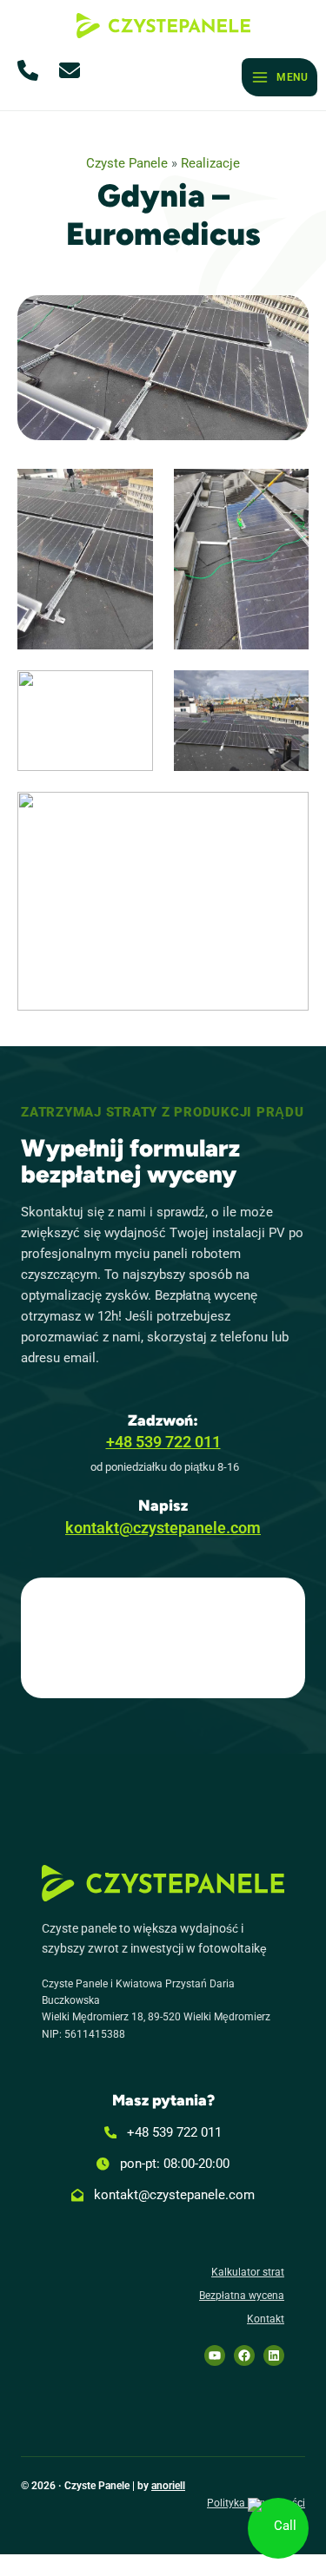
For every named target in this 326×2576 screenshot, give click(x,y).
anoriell (168, 2486)
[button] (31, 70)
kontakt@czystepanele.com (163, 1528)
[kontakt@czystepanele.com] (163, 2195)
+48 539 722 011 (163, 1442)
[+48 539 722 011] (163, 2132)
